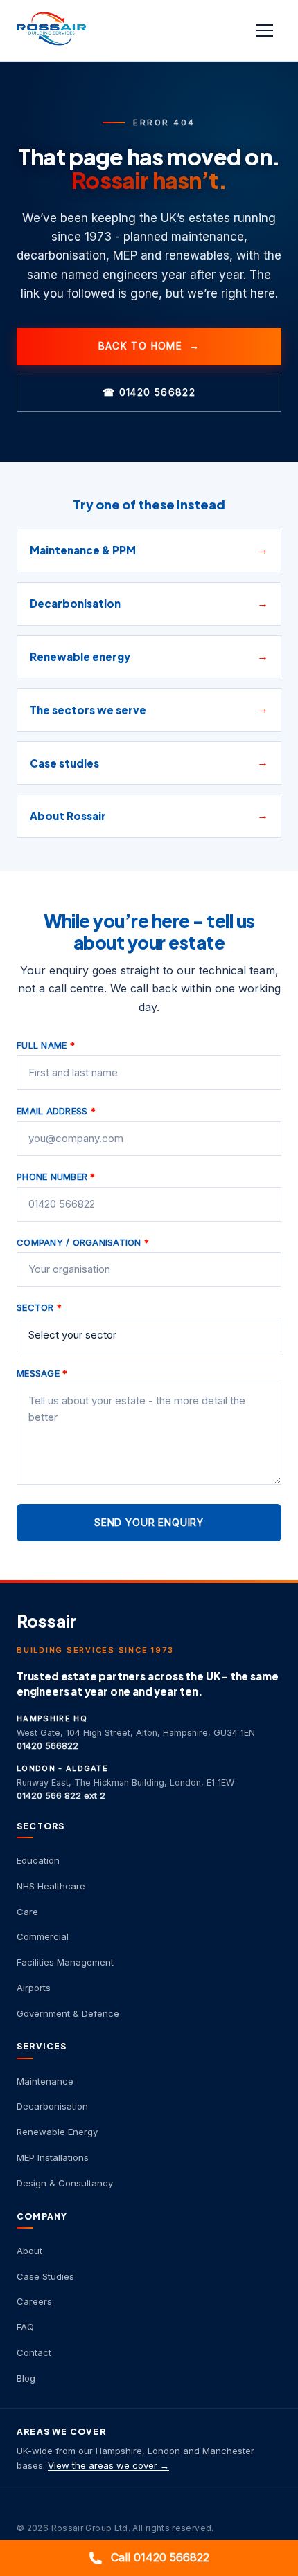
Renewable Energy (57, 2132)
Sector (39, 1307)
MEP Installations (53, 2157)
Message (42, 1373)
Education (38, 1860)
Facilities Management (65, 1962)
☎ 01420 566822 (149, 392)
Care (27, 1912)
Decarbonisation (52, 2106)
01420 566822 (47, 1746)
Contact (34, 2352)
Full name (46, 1045)
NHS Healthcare (51, 1886)
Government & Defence (68, 2013)
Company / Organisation (83, 1242)
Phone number (56, 1177)
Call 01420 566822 (160, 2557)
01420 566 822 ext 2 (61, 1796)
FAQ (25, 2327)
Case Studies (45, 2276)
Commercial (43, 1936)
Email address (56, 1111)
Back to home (149, 346)
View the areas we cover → (108, 2465)
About (29, 2251)
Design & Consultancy (65, 2183)
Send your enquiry (149, 1522)
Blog (26, 2378)
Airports (34, 1988)
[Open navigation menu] (266, 30)
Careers (34, 2301)
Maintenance (45, 2081)
